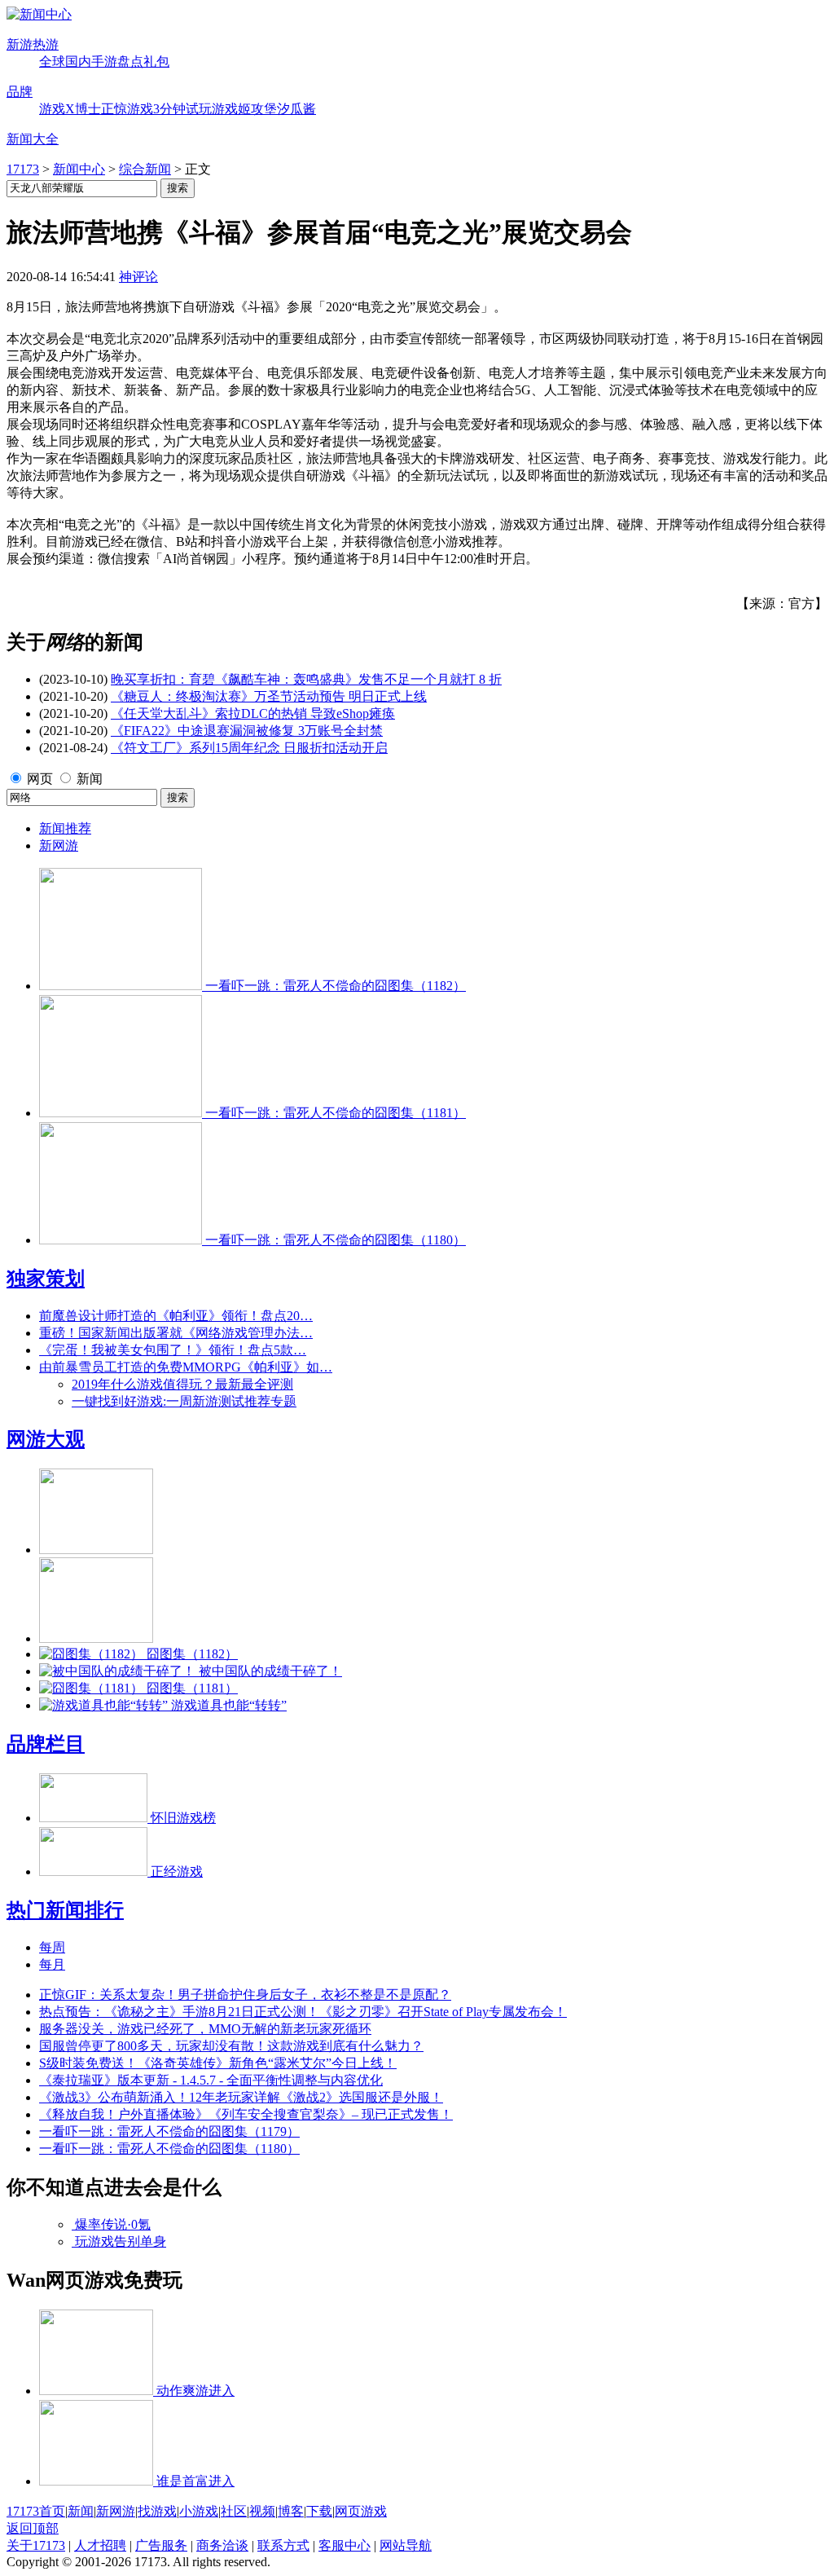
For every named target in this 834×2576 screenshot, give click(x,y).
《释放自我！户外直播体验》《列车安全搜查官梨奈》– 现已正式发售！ (246, 2114)
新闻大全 (33, 139)
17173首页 (36, 2511)
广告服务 (161, 2545)
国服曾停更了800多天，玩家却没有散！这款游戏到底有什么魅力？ (231, 2046)
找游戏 (157, 2511)
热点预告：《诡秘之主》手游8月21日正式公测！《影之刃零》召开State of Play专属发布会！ (303, 2012)
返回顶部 (33, 2528)
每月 (52, 1964)
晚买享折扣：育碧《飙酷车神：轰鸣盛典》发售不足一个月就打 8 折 (306, 679)
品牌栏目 (46, 1744)
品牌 (20, 92)
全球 (52, 62)
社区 (234, 2511)
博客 (291, 2511)
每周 (52, 1947)
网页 (40, 779)
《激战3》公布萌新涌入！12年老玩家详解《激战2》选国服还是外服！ (241, 2097)
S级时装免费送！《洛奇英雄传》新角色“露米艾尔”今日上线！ (218, 2063)
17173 (23, 169)
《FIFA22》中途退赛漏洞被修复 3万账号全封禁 (247, 731)
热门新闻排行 (65, 1910)
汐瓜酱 (296, 109)
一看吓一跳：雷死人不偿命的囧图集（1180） (169, 2149)
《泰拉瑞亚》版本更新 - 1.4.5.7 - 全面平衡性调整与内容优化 (211, 2080)
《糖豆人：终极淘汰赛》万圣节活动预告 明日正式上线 (269, 696)
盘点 (130, 62)
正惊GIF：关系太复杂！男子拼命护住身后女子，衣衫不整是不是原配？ (245, 1995)
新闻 (90, 779)
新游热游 (33, 44)
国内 (78, 62)
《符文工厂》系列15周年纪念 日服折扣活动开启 (249, 748)
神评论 (138, 277)
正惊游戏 (127, 109)
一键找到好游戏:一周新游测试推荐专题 (184, 1401)
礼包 (156, 62)
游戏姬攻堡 (244, 109)
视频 (262, 2511)
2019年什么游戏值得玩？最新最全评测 (182, 1384)
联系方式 (283, 2545)
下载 (319, 2511)
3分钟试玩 (182, 109)
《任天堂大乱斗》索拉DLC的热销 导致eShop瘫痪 (253, 713)
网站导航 (406, 2545)
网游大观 (46, 1439)
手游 (104, 62)
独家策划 (46, 1279)
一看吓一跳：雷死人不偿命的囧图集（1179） (169, 2131)
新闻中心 (79, 169)
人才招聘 (100, 2545)
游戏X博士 (70, 109)
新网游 (59, 845)
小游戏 (199, 2511)
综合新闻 (145, 169)
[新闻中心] (39, 14)
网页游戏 (361, 2511)
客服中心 (345, 2545)
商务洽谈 (222, 2545)
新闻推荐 (65, 828)
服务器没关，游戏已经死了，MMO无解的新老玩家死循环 (205, 2029)
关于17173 (36, 2545)
